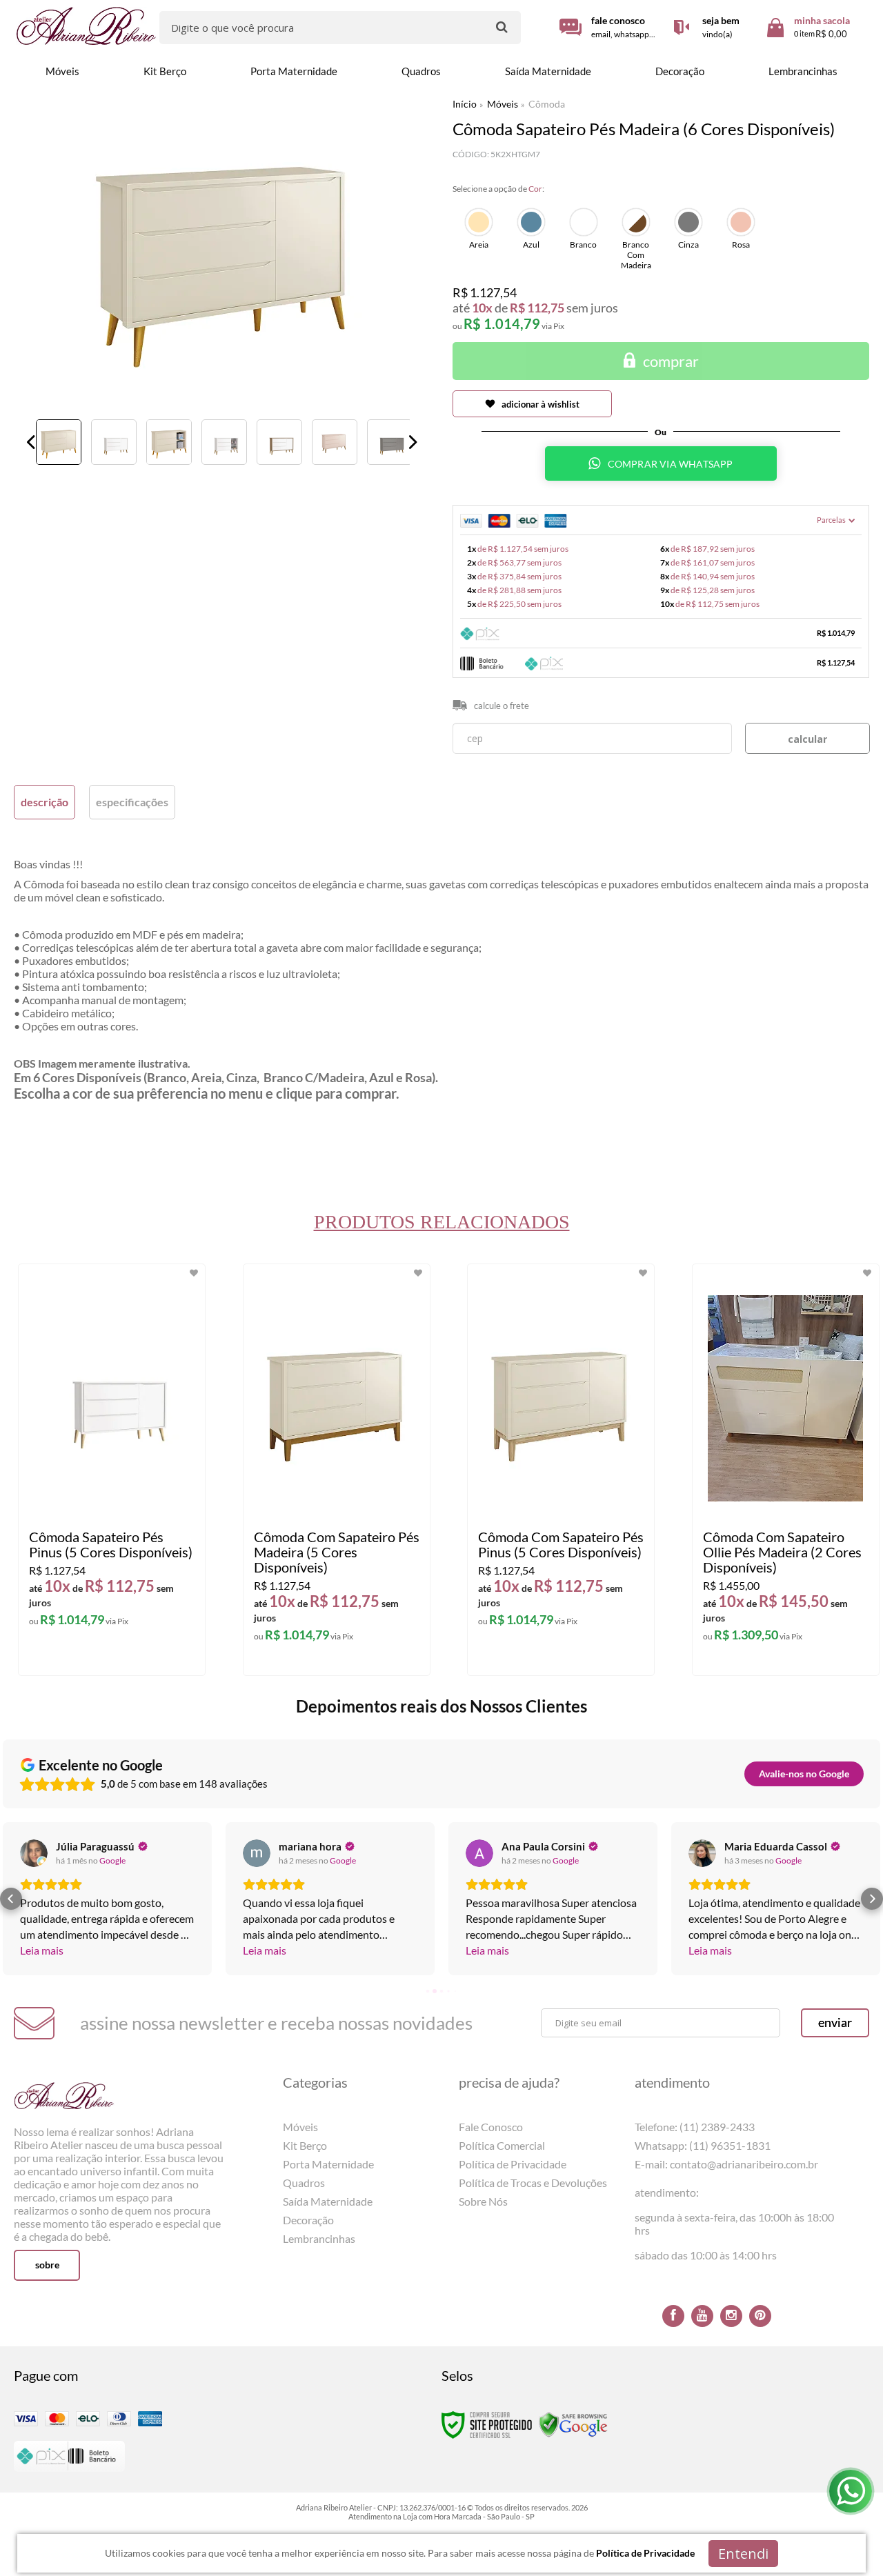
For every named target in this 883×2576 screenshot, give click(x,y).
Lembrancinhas (319, 2238)
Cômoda (547, 104)
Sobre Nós (483, 2201)
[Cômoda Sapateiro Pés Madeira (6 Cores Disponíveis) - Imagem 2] (114, 442)
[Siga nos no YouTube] (702, 2316)
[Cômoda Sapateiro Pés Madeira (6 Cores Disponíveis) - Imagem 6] (335, 442)
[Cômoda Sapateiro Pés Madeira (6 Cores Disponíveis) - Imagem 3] (169, 442)
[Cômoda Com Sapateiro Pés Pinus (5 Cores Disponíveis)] (561, 1470)
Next (413, 442)
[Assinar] (835, 2023)
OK (807, 738)
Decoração (308, 2220)
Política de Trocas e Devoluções (533, 2183)
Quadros (304, 2183)
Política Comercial (502, 2145)
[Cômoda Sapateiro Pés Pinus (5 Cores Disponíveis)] (112, 1470)
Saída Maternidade (328, 2201)
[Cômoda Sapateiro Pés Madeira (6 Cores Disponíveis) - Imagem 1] (59, 442)
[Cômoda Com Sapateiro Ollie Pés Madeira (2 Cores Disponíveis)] (786, 1470)
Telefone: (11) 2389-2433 (695, 2127)
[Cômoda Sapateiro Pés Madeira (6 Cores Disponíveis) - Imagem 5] (279, 442)
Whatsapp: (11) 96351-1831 (703, 2145)
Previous (31, 442)
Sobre (47, 2265)
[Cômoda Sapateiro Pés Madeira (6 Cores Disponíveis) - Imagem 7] (390, 442)
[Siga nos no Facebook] (673, 2316)
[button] (11, 1899)
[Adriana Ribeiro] (87, 26)
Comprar (671, 361)
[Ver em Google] (34, 1853)
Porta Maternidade (328, 2164)
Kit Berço (305, 2145)
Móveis (503, 104)
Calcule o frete (502, 706)
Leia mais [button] (42, 1950)
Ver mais (118, 1654)
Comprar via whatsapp (671, 464)
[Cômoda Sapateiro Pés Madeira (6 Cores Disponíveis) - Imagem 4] (224, 442)
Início (465, 104)
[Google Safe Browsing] (573, 2424)
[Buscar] (502, 27)
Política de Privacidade (513, 2164)
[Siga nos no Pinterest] (760, 2316)
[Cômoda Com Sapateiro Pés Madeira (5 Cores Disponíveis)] (337, 1470)
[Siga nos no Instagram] (731, 2316)
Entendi (743, 2554)
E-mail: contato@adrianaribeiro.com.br (726, 2164)
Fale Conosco (491, 2127)
